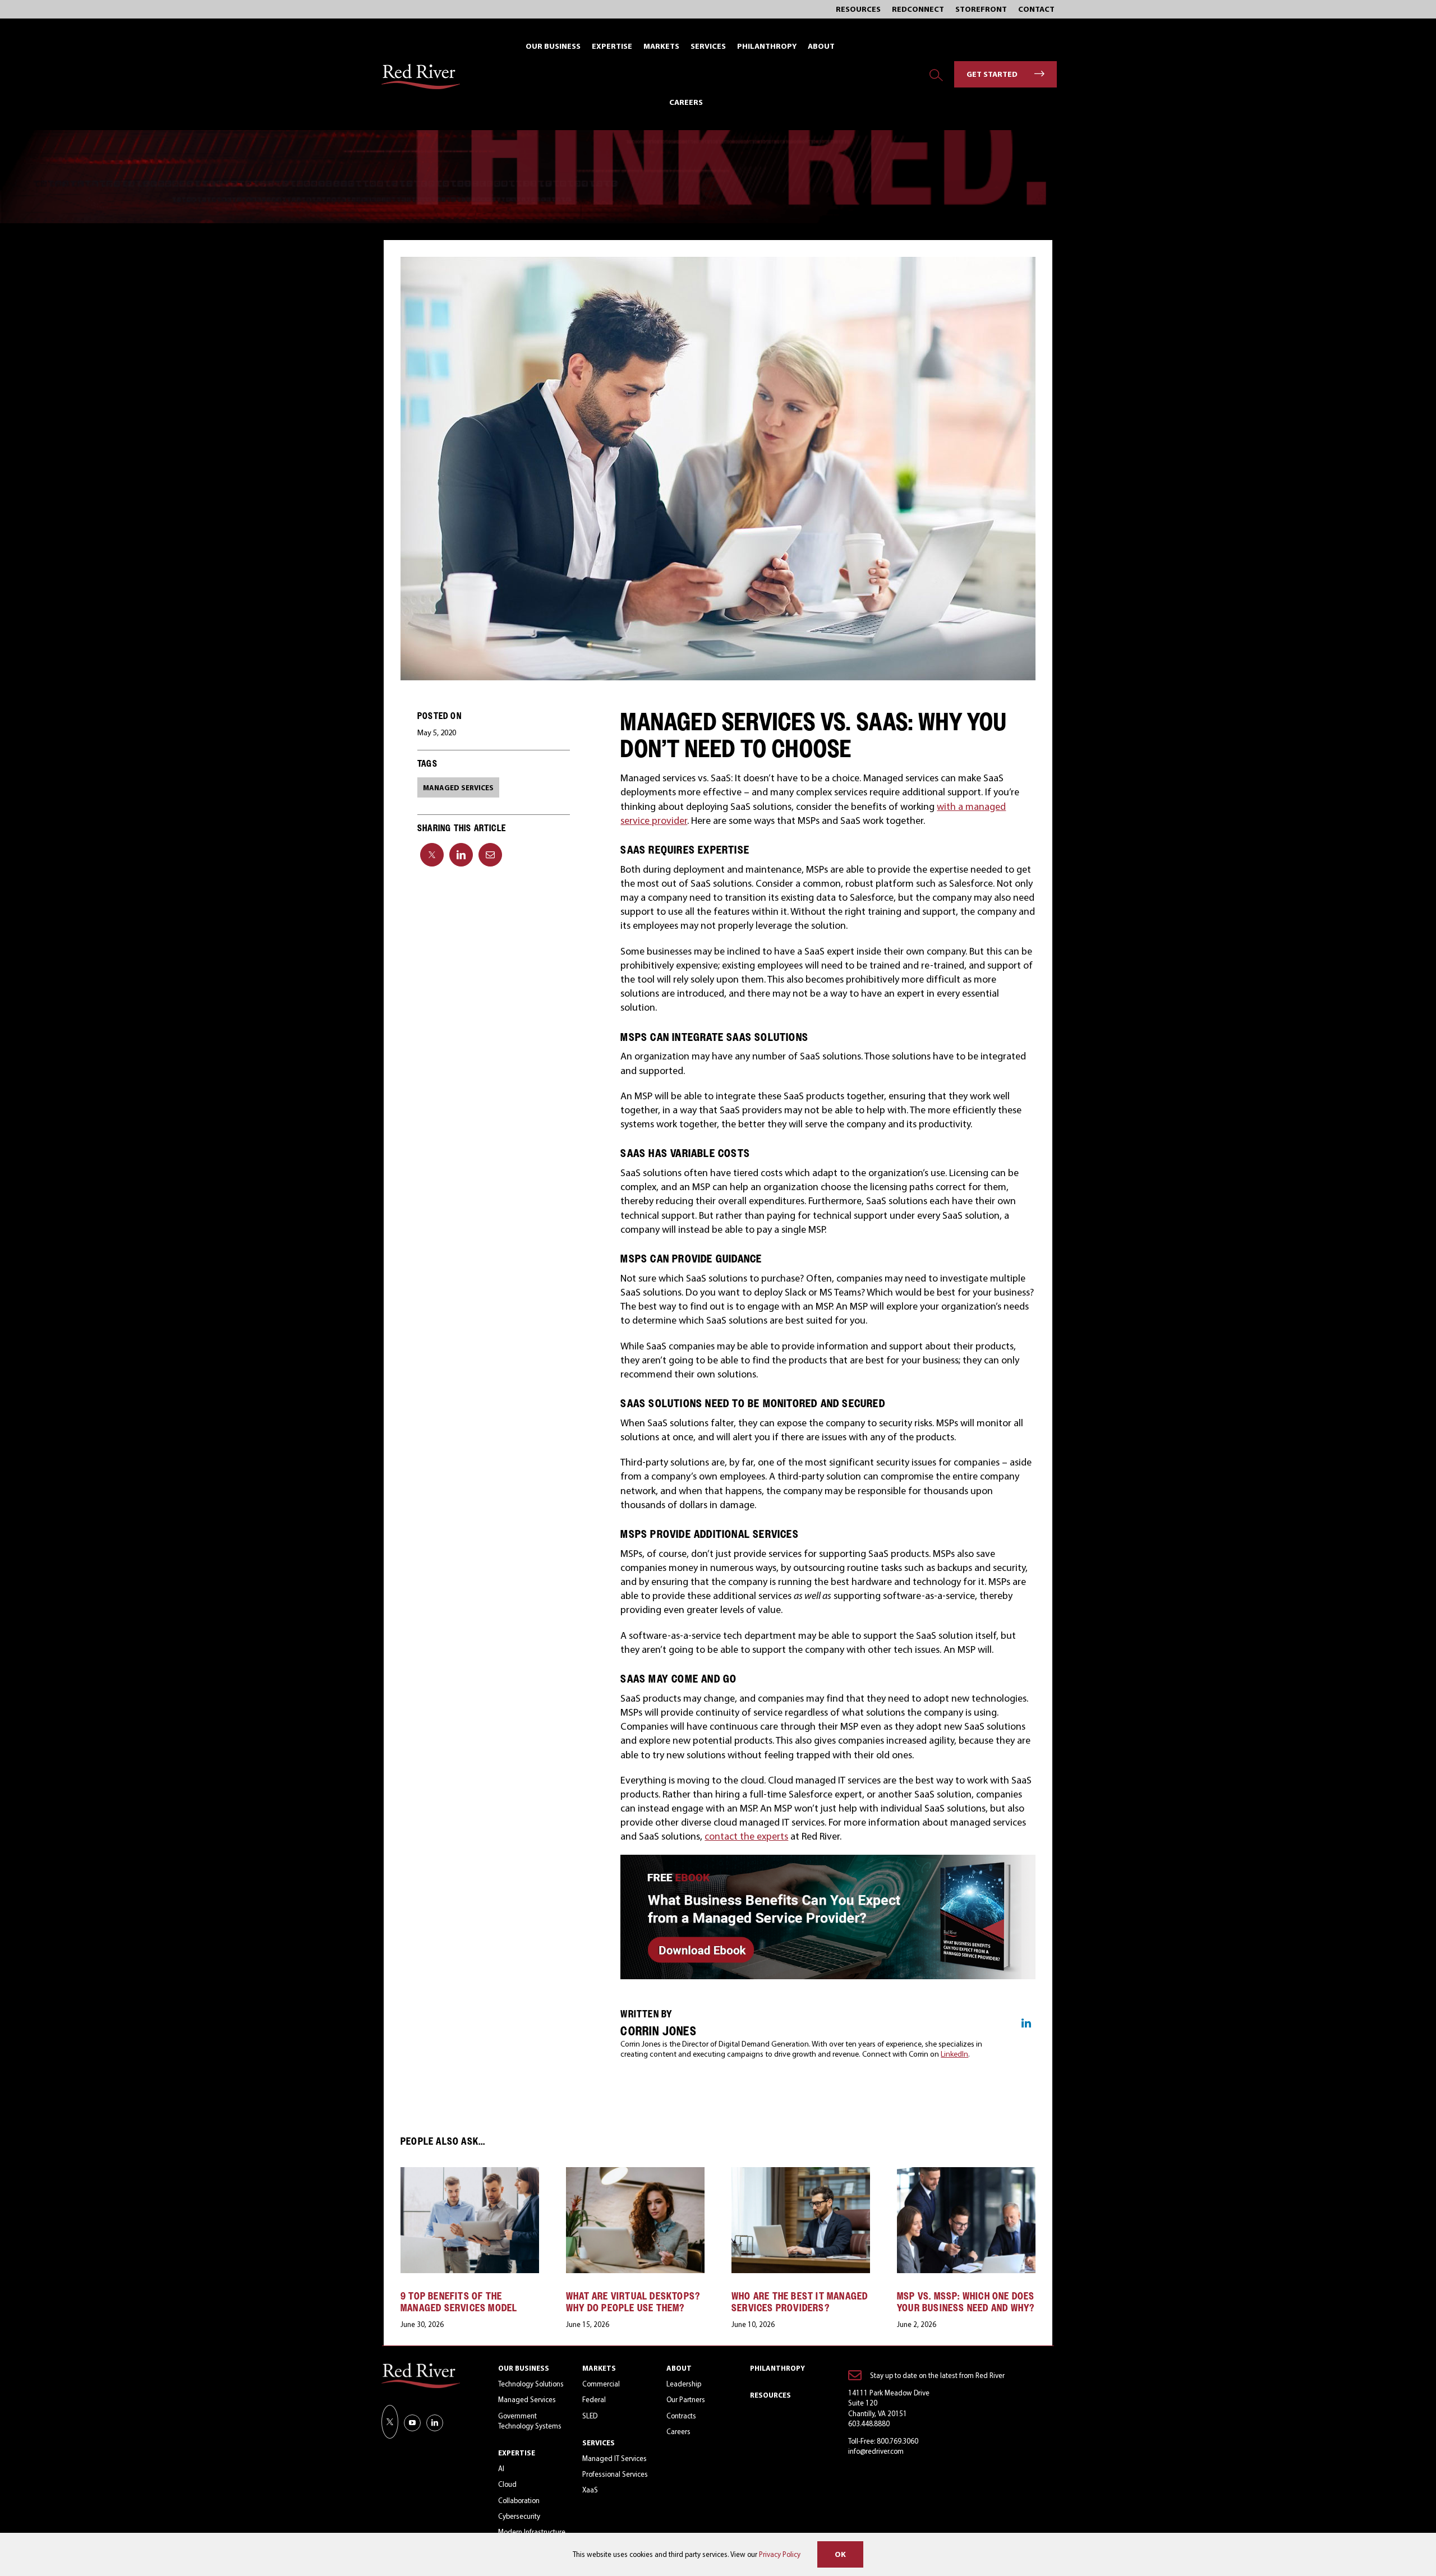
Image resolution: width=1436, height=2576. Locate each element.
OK (840, 2554)
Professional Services (615, 2474)
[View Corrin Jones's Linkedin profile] (1026, 2023)
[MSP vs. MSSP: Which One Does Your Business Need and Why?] (966, 2173)
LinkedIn (954, 2054)
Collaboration (519, 2500)
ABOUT (679, 2368)
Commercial (601, 2384)
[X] (432, 855)
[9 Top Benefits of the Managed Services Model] (470, 2173)
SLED (590, 2416)
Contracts (681, 2416)
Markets (599, 2368)
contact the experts (746, 1836)
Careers (678, 2431)
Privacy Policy (780, 2554)
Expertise (517, 2453)
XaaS (590, 2490)
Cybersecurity (519, 2516)
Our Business (524, 2368)
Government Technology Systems (530, 2421)
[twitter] (390, 2422)
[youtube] (412, 2423)
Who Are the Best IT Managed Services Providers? (800, 2302)
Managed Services (527, 2399)
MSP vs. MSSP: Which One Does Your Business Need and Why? (966, 2302)
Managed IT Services (615, 2458)
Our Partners (686, 2399)
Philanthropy (777, 2368)
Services (599, 2443)
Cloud (507, 2484)
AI (501, 2468)
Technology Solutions (531, 2384)
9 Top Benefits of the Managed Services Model (459, 2302)
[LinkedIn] (461, 855)
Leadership (684, 2384)
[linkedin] (435, 2423)
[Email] (490, 855)
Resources (770, 2395)
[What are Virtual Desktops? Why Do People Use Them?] (635, 2173)
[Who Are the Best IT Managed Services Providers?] (801, 2173)
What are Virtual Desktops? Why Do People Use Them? (633, 2302)
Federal (594, 2399)
